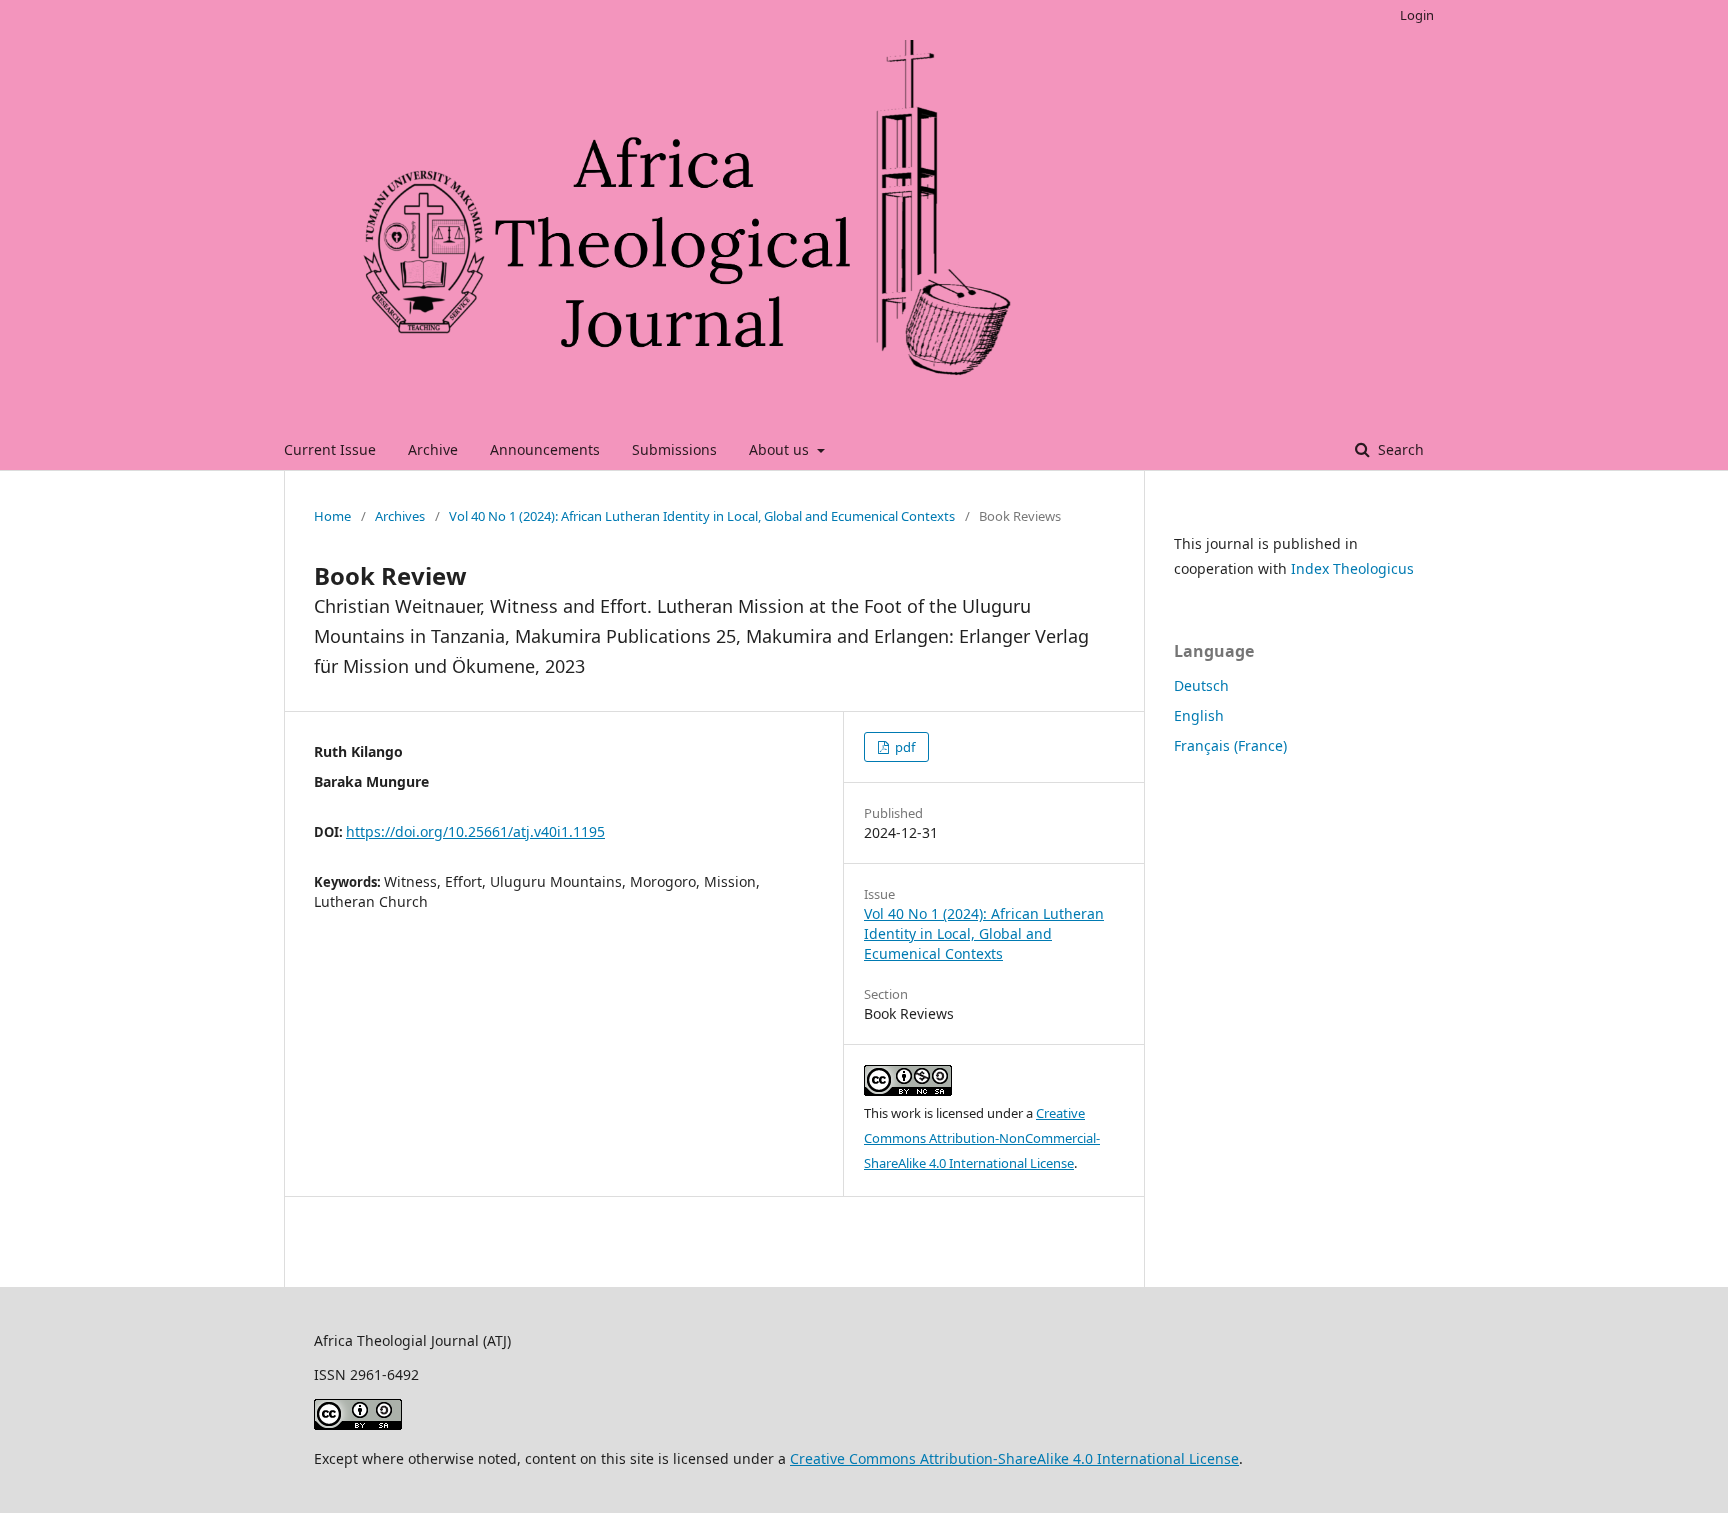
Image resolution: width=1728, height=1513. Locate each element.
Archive (433, 449)
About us (781, 449)
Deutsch (1201, 685)
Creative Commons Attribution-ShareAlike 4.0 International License (1014, 1458)
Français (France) (1230, 745)
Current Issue (330, 449)
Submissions (674, 449)
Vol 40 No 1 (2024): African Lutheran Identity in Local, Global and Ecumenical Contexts (702, 516)
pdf (903, 747)
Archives (400, 516)
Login (1417, 15)
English (1199, 715)
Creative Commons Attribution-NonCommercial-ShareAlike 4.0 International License (982, 1138)
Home (332, 516)
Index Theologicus (1352, 568)
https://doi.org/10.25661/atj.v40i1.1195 (475, 831)
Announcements (545, 449)
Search (1399, 449)
